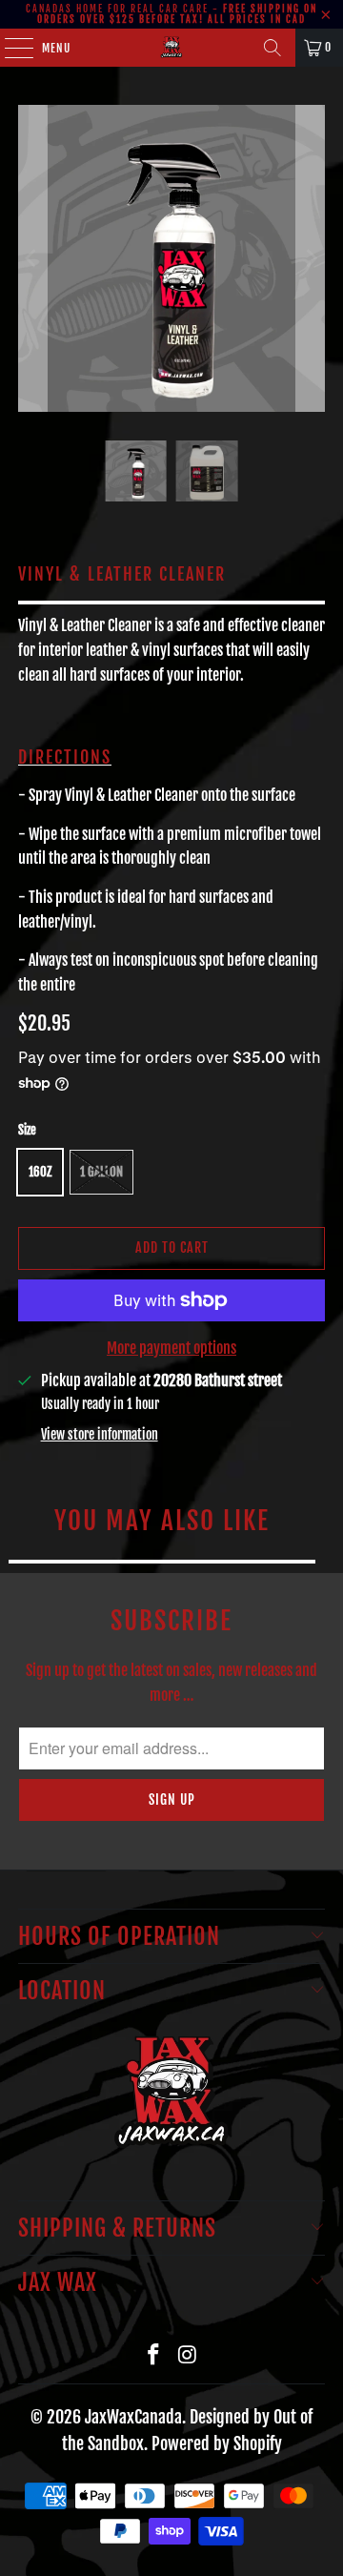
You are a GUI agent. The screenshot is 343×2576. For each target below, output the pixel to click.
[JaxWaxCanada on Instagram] (188, 2355)
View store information (100, 1434)
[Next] (311, 258)
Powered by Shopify (217, 2443)
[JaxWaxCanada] (171, 48)
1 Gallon (101, 1172)
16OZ (40, 1172)
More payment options (171, 1348)
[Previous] (32, 258)
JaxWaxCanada (133, 2417)
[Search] (272, 48)
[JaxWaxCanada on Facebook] (153, 2355)
